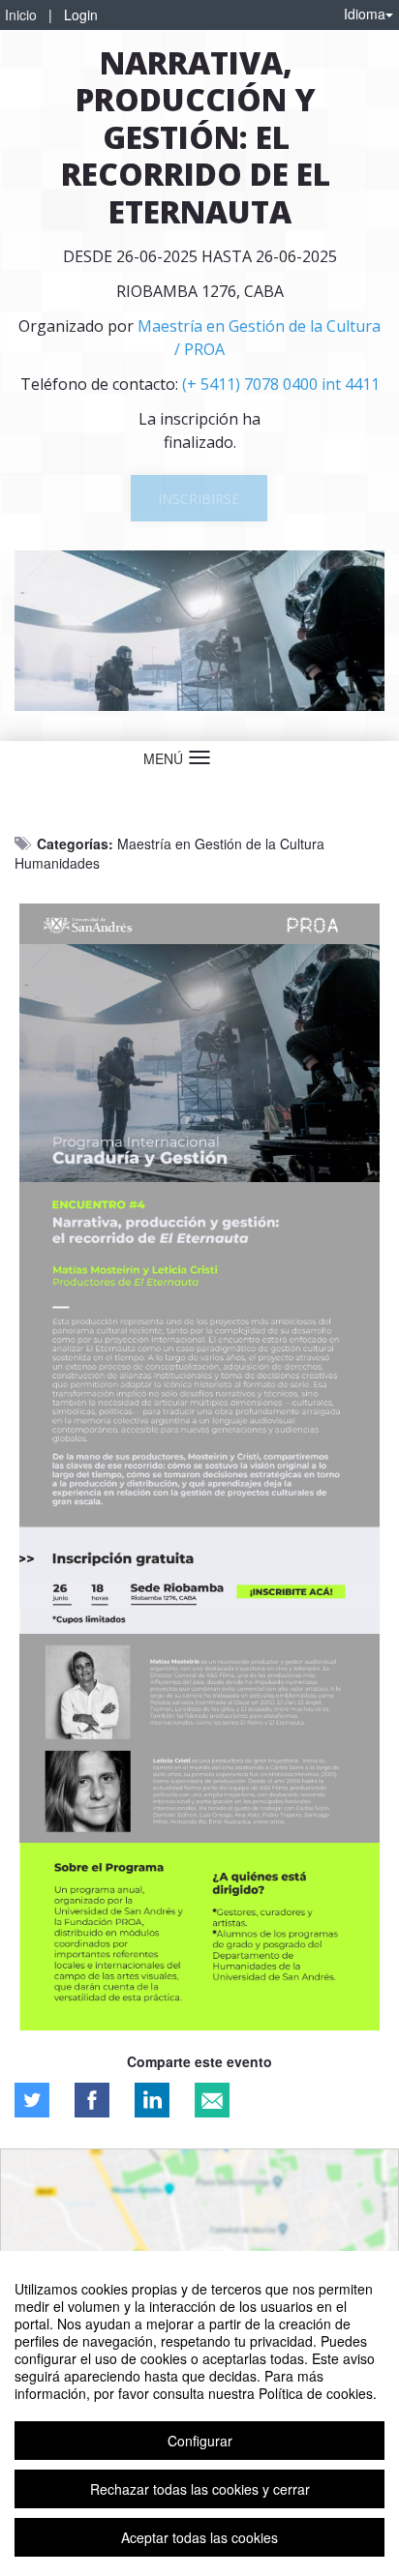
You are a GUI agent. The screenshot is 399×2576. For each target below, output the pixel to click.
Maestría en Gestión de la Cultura (221, 844)
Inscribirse (199, 499)
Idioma (365, 14)
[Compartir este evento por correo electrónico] (212, 2100)
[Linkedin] (152, 2100)
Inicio (21, 15)
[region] (199, 2413)
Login (81, 15)
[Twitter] (32, 2100)
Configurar (200, 2441)
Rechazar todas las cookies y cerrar (200, 2489)
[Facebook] (92, 2100)
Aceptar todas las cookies (199, 2537)
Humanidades (57, 863)
